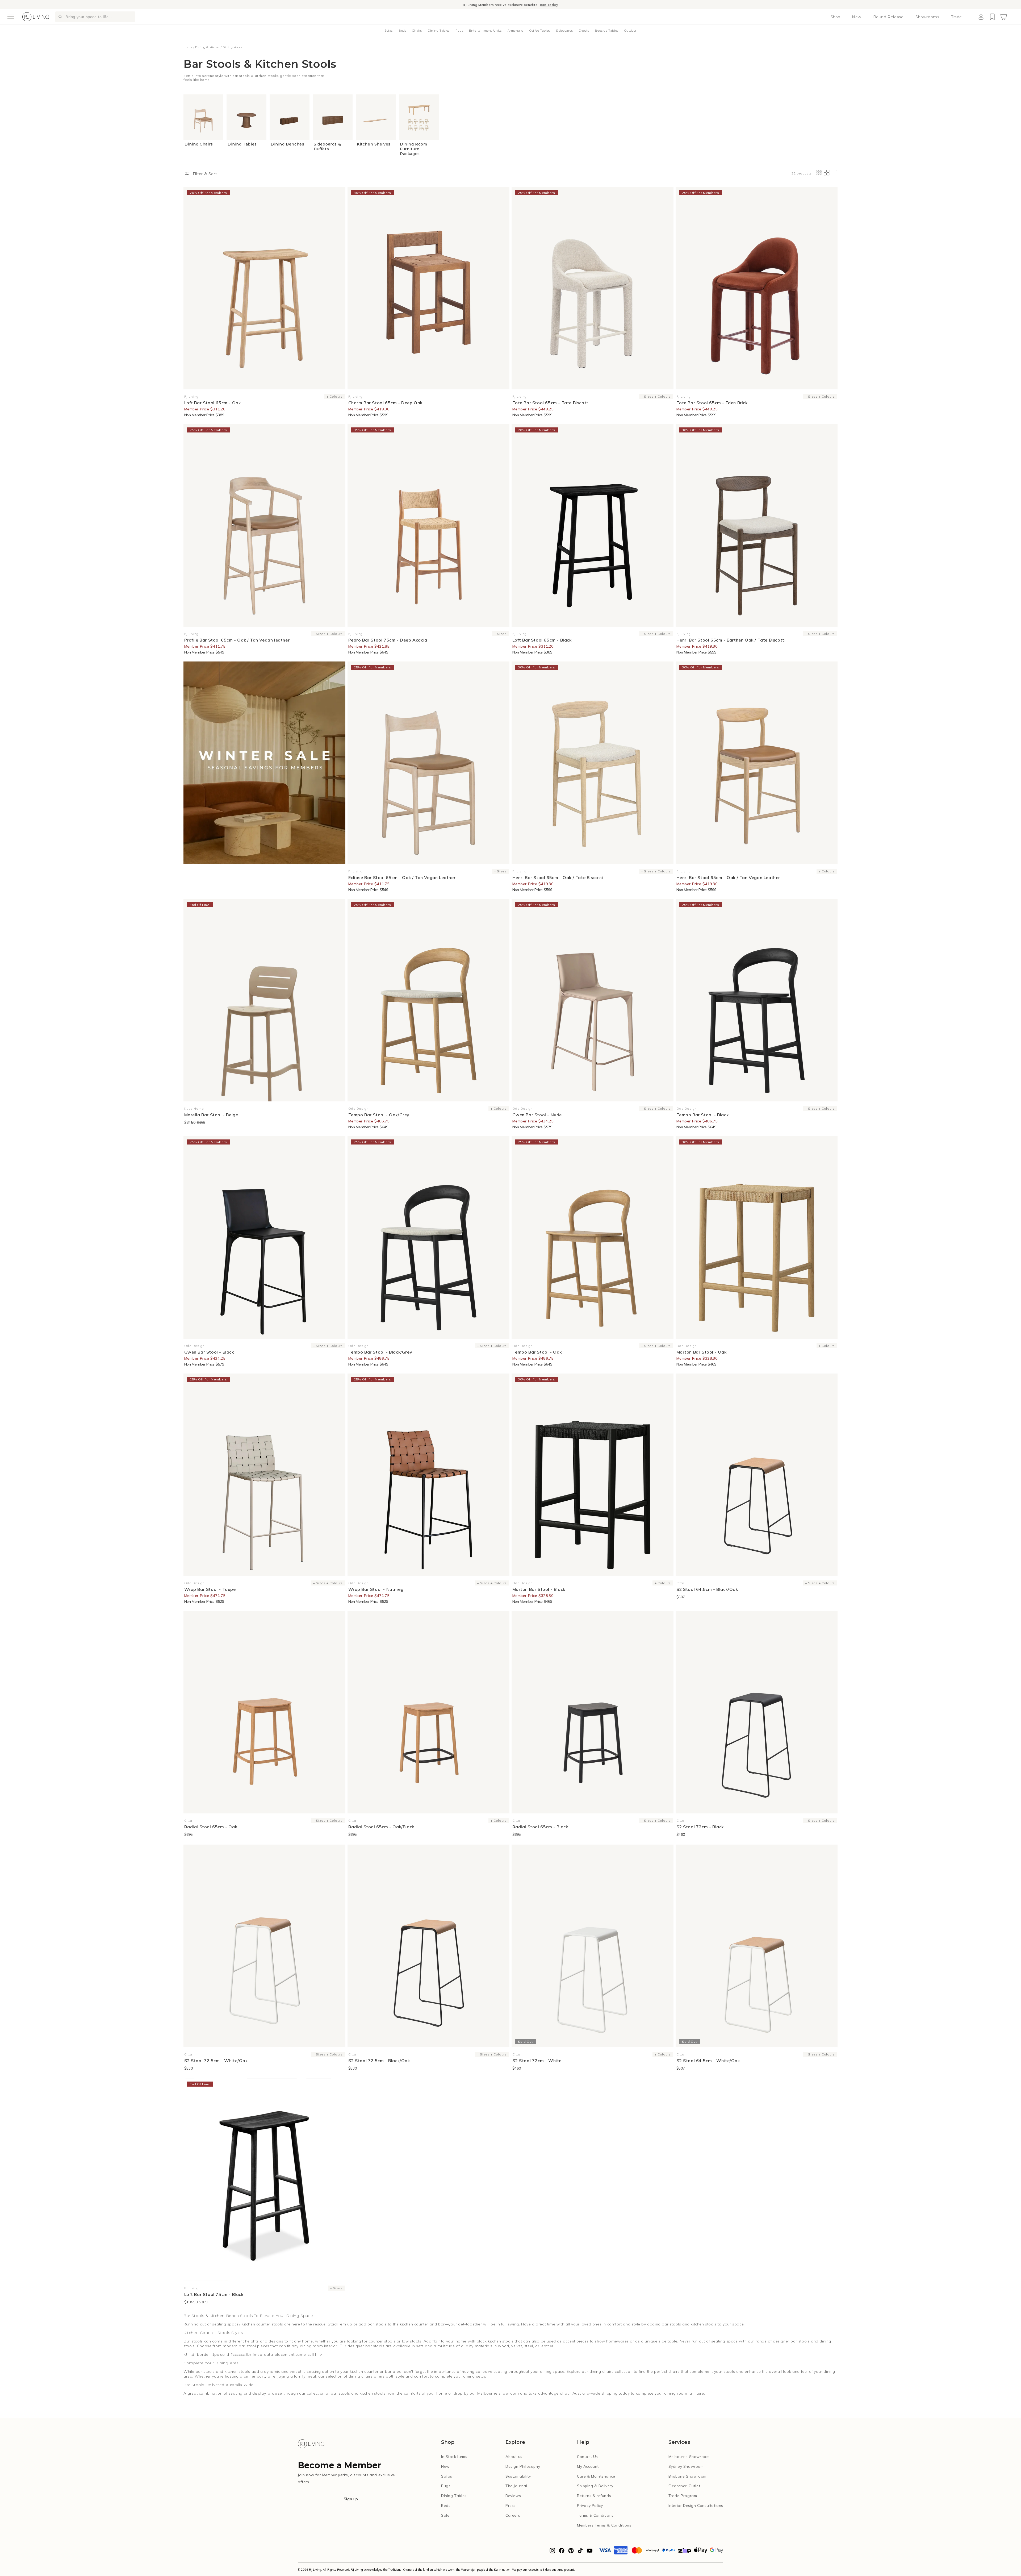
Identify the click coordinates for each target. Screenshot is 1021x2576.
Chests (584, 31)
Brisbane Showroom (687, 2476)
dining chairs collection (611, 2371)
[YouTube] (590, 2552)
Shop (835, 17)
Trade (957, 17)
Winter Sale (485, 5)
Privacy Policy (590, 2506)
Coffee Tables (540, 31)
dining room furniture (684, 2393)
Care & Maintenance (596, 2476)
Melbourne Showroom (689, 2457)
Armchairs (516, 31)
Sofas (389, 31)
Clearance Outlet (684, 2486)
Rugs (459, 31)
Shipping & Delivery (595, 2486)
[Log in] (981, 17)
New (857, 17)
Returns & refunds (594, 2496)
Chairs (417, 31)
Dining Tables (439, 31)
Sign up (351, 2499)
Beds (402, 31)
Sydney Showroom (686, 2466)
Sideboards (564, 31)
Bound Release (888, 17)
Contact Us (587, 2457)
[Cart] (1003, 17)
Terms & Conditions (595, 2515)
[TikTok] (580, 2552)
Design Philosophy (523, 2466)
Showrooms (927, 17)
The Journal (516, 2486)
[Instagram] (552, 2552)
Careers (513, 2515)
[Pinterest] (571, 2552)
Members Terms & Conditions (604, 2525)
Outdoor (630, 31)
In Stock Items (454, 2457)
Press (511, 2506)
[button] (11, 17)
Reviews (513, 2496)
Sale (445, 2515)
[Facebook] (562, 2552)
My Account (588, 2466)
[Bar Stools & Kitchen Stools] (264, 763)
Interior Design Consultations (696, 2506)
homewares (617, 2341)
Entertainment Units (485, 31)
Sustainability (518, 2476)
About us (514, 2457)
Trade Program (683, 2496)
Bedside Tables (606, 31)
